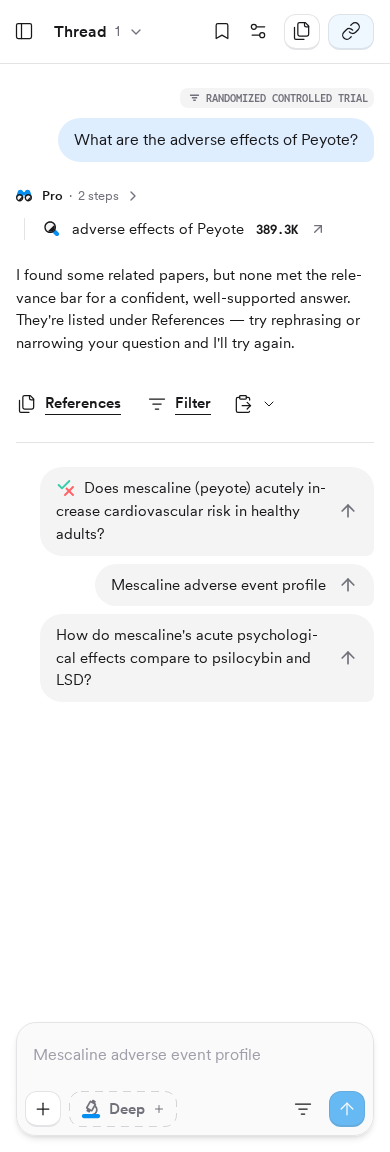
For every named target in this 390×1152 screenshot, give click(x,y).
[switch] (123, 1109)
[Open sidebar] (24, 32)
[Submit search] (347, 1109)
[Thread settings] (258, 32)
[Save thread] (222, 32)
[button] (216, 140)
